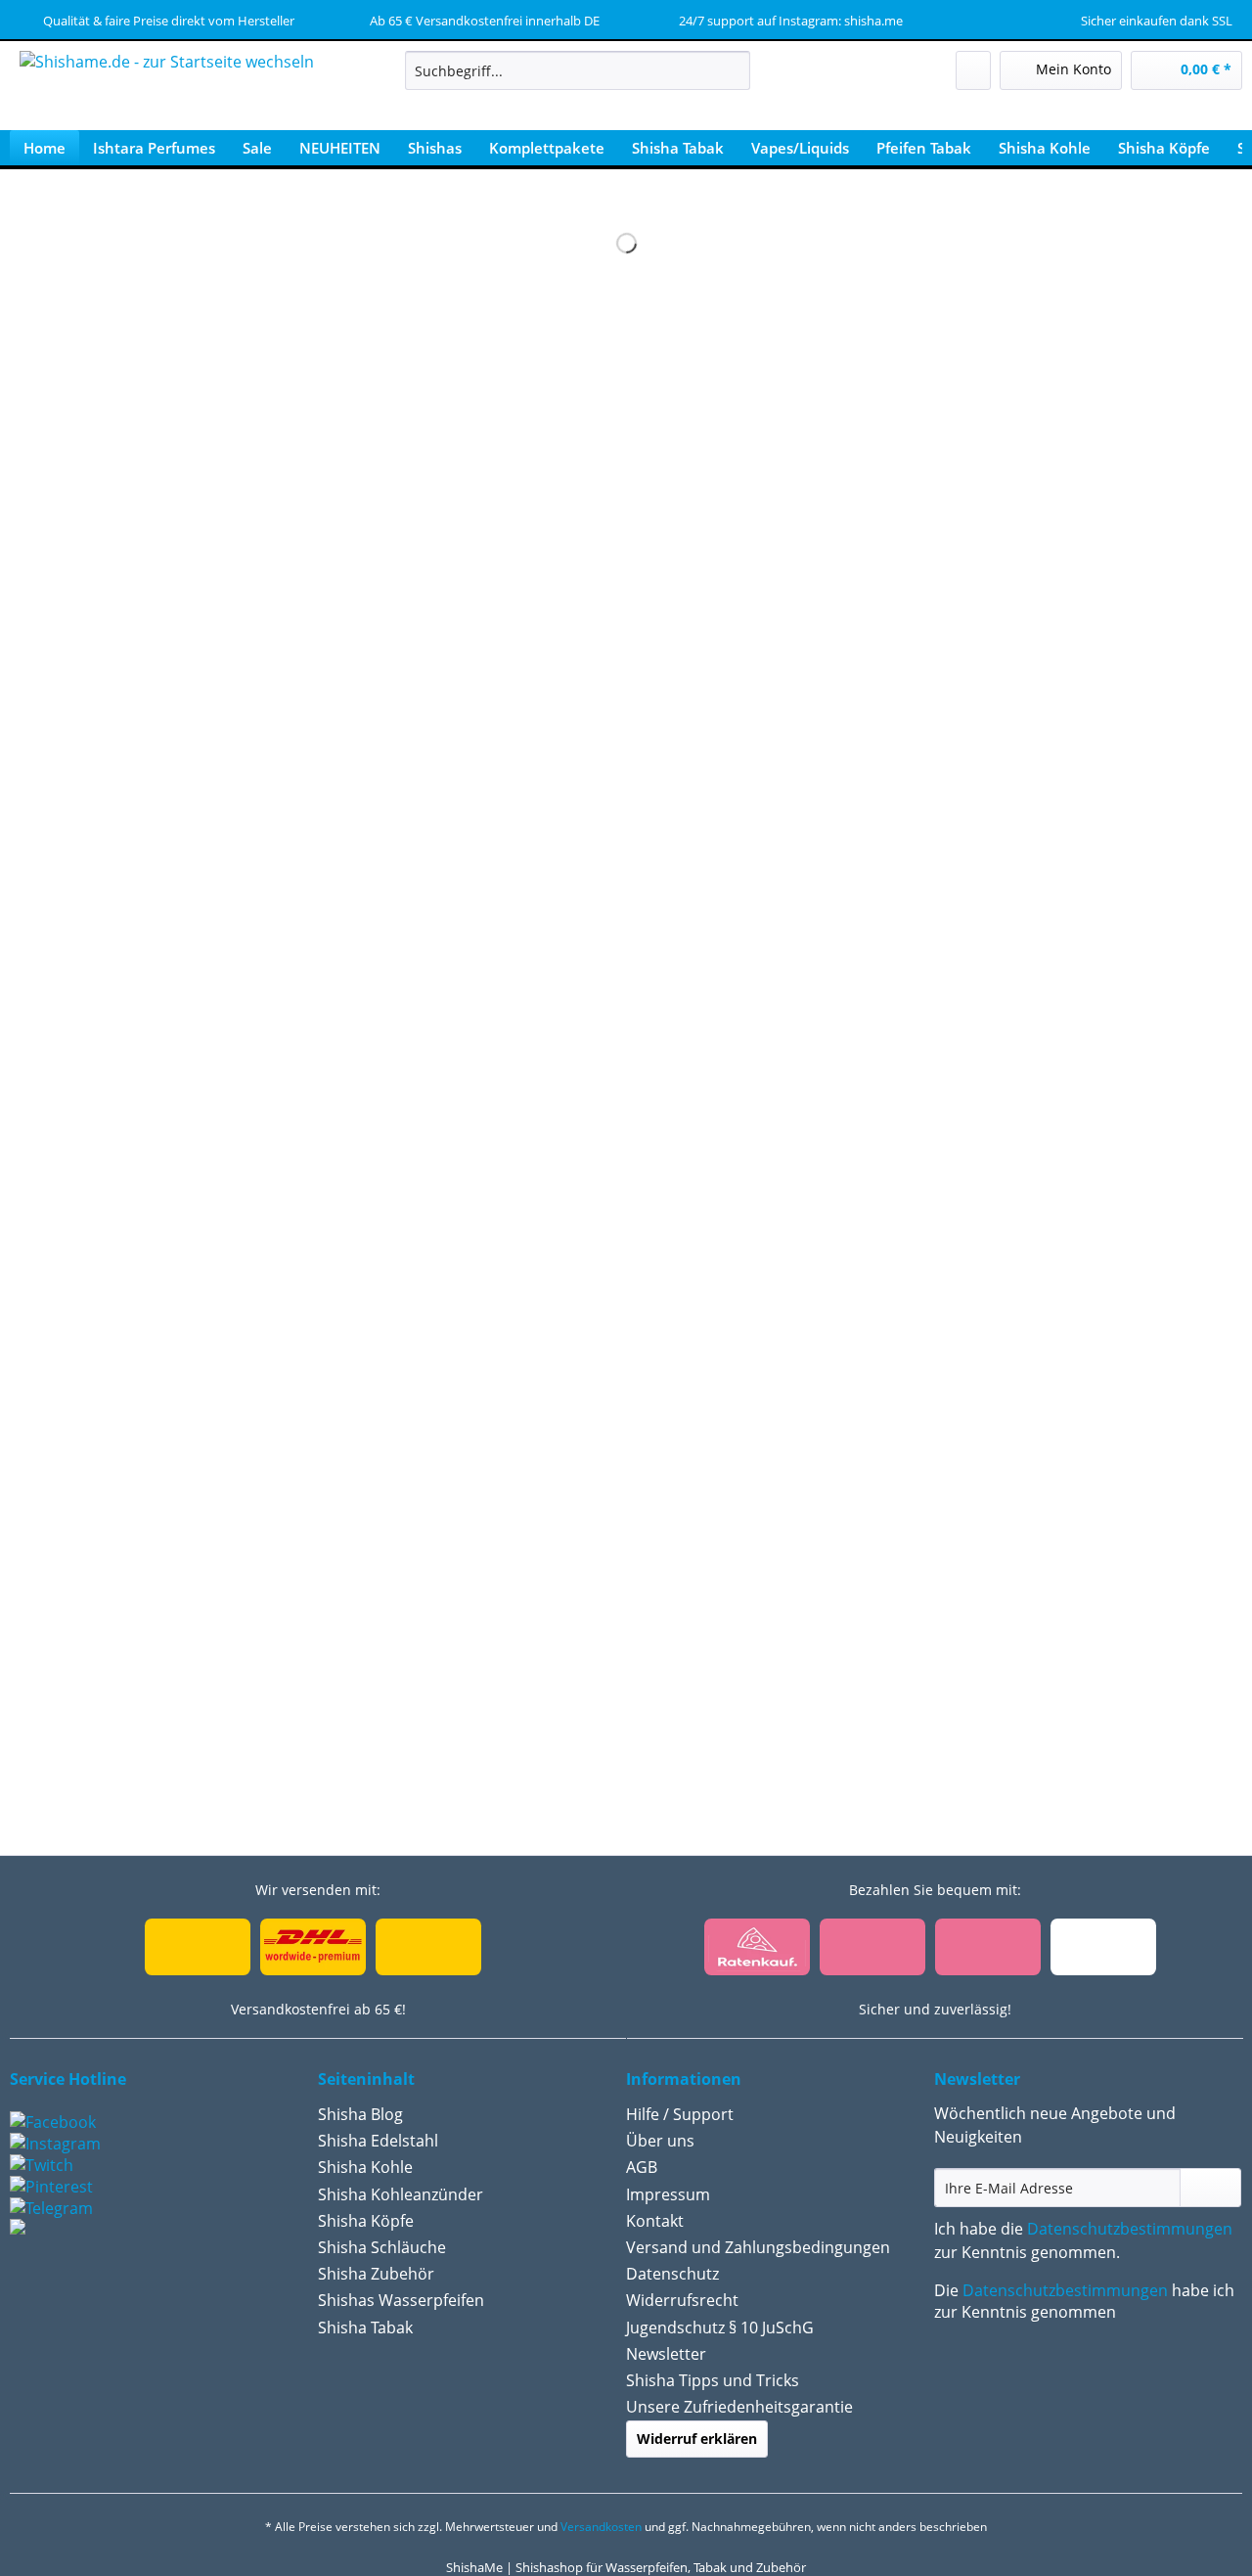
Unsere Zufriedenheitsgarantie (739, 2407)
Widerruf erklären (697, 2439)
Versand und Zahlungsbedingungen (758, 2247)
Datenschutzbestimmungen (1130, 2229)
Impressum (668, 2194)
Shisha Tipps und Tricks (713, 2380)
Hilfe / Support (680, 2114)
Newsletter (666, 2354)
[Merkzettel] (973, 70)
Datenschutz (672, 2274)
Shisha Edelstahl (378, 2141)
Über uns (660, 2141)
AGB (642, 2167)
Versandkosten (601, 2527)
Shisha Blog (360, 2114)
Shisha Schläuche (382, 2247)
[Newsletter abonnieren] (1210, 2188)
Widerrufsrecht (682, 2300)
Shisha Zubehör (376, 2274)
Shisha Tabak (365, 2327)
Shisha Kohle (365, 2167)
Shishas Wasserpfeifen (401, 2300)
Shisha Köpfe (366, 2221)
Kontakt (655, 2221)
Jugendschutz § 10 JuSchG (720, 2327)
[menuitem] (578, 80)
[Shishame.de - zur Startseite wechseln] (167, 93)
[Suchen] (732, 70)
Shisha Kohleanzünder (401, 2194)
